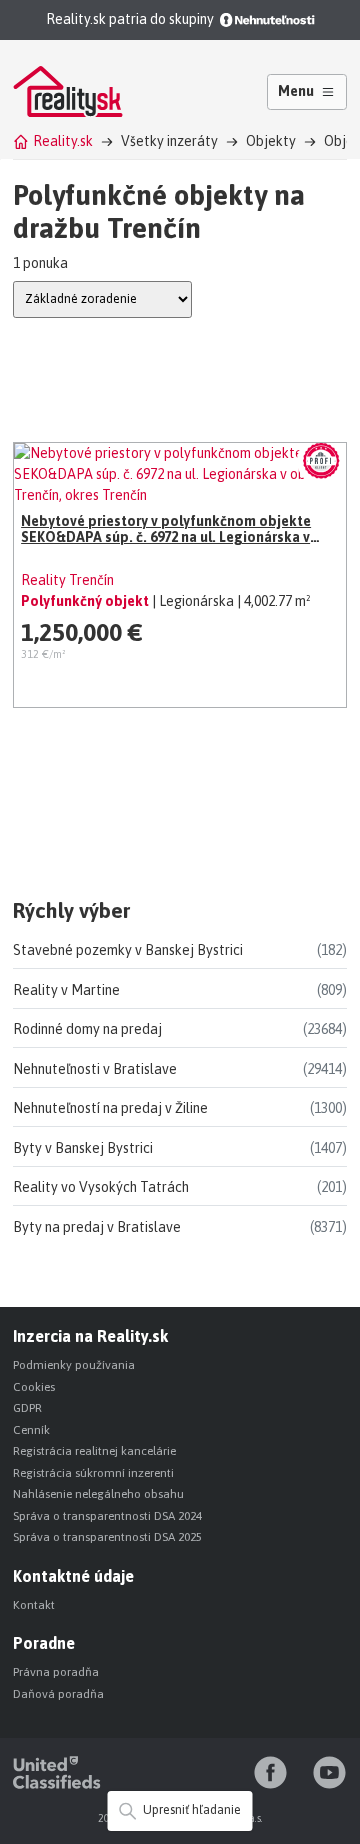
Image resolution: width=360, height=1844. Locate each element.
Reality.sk (63, 141)
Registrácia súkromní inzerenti (93, 1473)
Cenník (31, 1430)
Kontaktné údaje (73, 1576)
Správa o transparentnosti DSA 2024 (107, 1516)
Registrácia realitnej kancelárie (94, 1451)
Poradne (44, 1643)
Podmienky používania (74, 1365)
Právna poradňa (56, 1672)
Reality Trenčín (67, 580)
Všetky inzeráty (169, 141)
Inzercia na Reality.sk (90, 1336)
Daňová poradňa (58, 1694)
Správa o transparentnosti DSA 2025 (107, 1537)
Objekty (271, 141)
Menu (296, 91)
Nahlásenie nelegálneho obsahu (98, 1494)
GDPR (27, 1408)
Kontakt (34, 1605)
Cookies (34, 1387)
